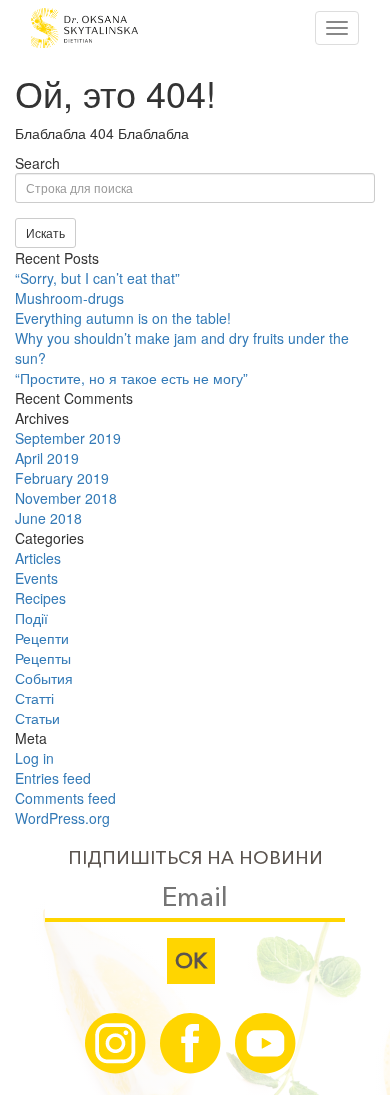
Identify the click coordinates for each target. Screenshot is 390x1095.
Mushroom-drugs (69, 298)
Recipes (40, 598)
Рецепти (42, 638)
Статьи (37, 718)
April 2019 (47, 458)
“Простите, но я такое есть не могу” (131, 378)
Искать (45, 232)
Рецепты (43, 658)
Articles (38, 558)
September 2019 (68, 438)
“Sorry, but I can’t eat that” (97, 278)
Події (31, 618)
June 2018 (48, 518)
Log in (34, 758)
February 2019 (62, 478)
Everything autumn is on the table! (123, 318)
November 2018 (66, 498)
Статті (34, 698)
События (44, 678)
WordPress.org (62, 818)
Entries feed (53, 778)
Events (36, 578)
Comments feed (65, 798)
